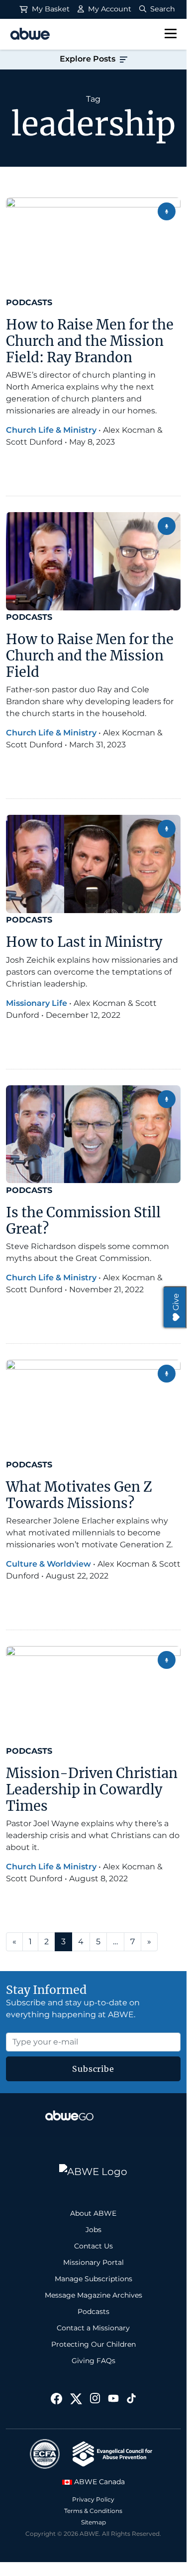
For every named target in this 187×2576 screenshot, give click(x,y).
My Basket (50, 9)
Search (162, 9)
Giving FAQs (93, 2361)
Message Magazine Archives (93, 2295)
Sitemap (93, 2522)
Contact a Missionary (93, 2328)
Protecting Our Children (93, 2344)
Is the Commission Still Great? (83, 1221)
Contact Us (93, 2246)
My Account (109, 9)
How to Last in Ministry (84, 942)
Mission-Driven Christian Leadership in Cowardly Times (92, 1789)
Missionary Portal (93, 2262)
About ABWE (93, 2213)
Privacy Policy (93, 2499)
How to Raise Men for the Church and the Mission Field (90, 655)
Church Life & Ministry (51, 430)
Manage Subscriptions (93, 2279)
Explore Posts (89, 59)
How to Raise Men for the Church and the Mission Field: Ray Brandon (90, 341)
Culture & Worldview (48, 1564)
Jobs (93, 2230)
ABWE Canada (98, 2482)
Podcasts (29, 302)
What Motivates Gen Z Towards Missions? (79, 1495)
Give (176, 1302)
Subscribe (93, 2069)
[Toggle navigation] (171, 34)
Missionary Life (37, 1003)
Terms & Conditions (93, 2511)
